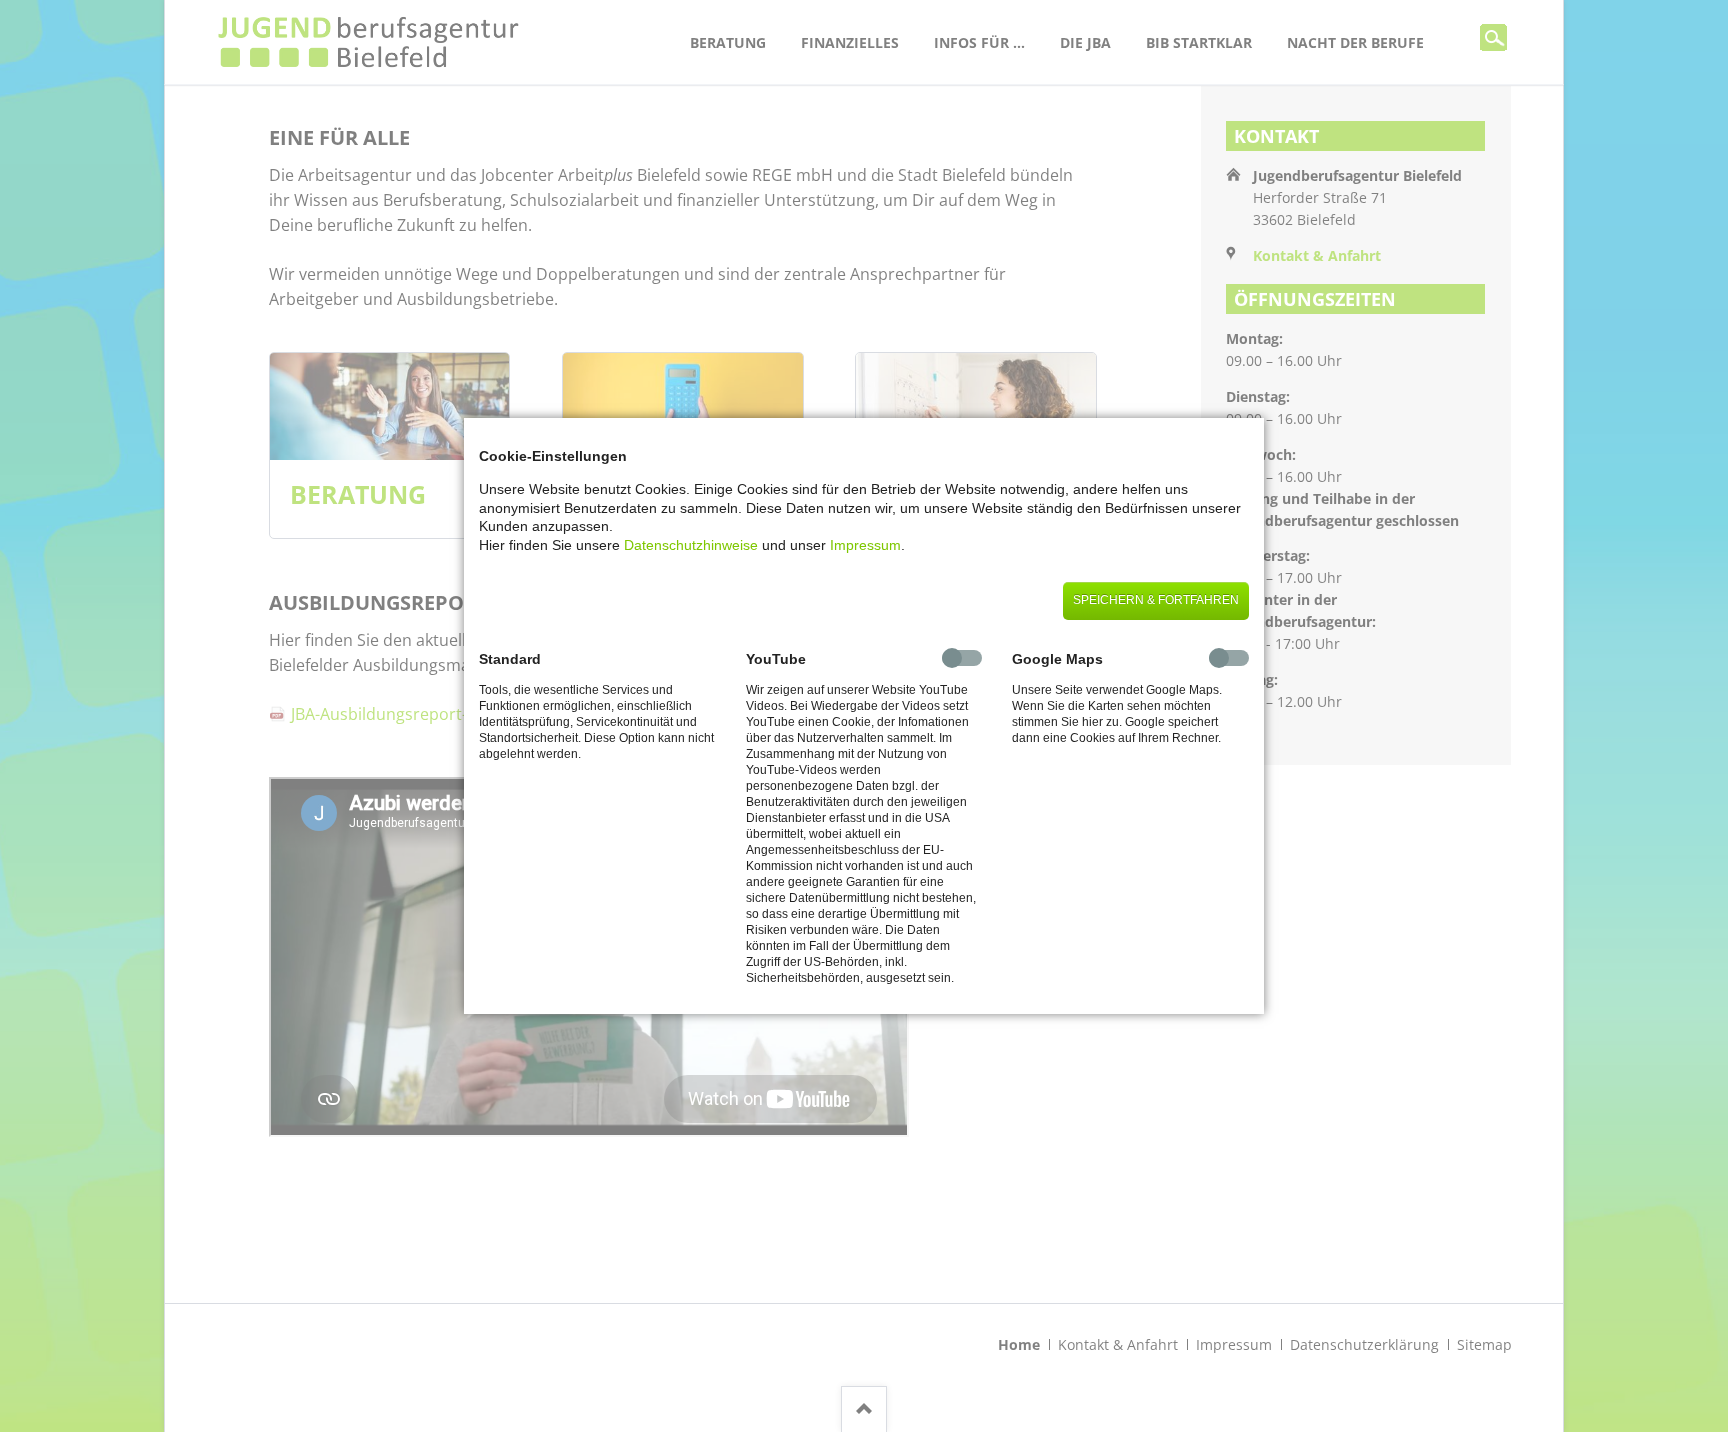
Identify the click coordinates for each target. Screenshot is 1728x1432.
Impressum (865, 545)
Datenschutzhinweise (691, 545)
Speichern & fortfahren (1156, 600)
